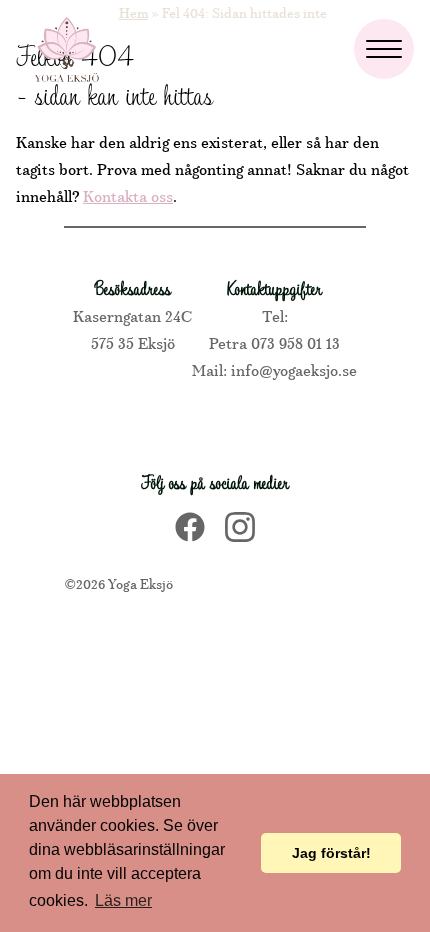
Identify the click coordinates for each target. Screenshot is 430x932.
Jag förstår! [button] (331, 853)
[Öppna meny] (384, 49)
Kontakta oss (128, 195)
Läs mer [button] (123, 900)
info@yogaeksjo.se (292, 369)
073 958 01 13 (295, 342)
